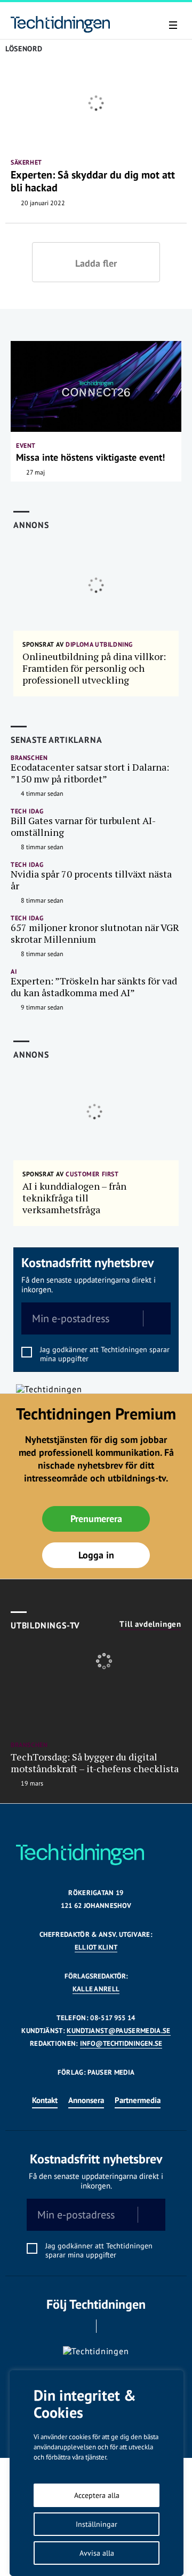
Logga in (96, 1555)
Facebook (81, 2326)
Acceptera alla (97, 2495)
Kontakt (45, 2100)
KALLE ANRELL (96, 1989)
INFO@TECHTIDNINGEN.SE (121, 2043)
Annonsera (86, 2100)
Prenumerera (96, 1519)
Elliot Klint (96, 1947)
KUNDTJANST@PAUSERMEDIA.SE (118, 2031)
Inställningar (97, 2524)
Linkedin (111, 2326)
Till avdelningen (150, 1624)
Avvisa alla (97, 2553)
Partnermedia (138, 2100)
